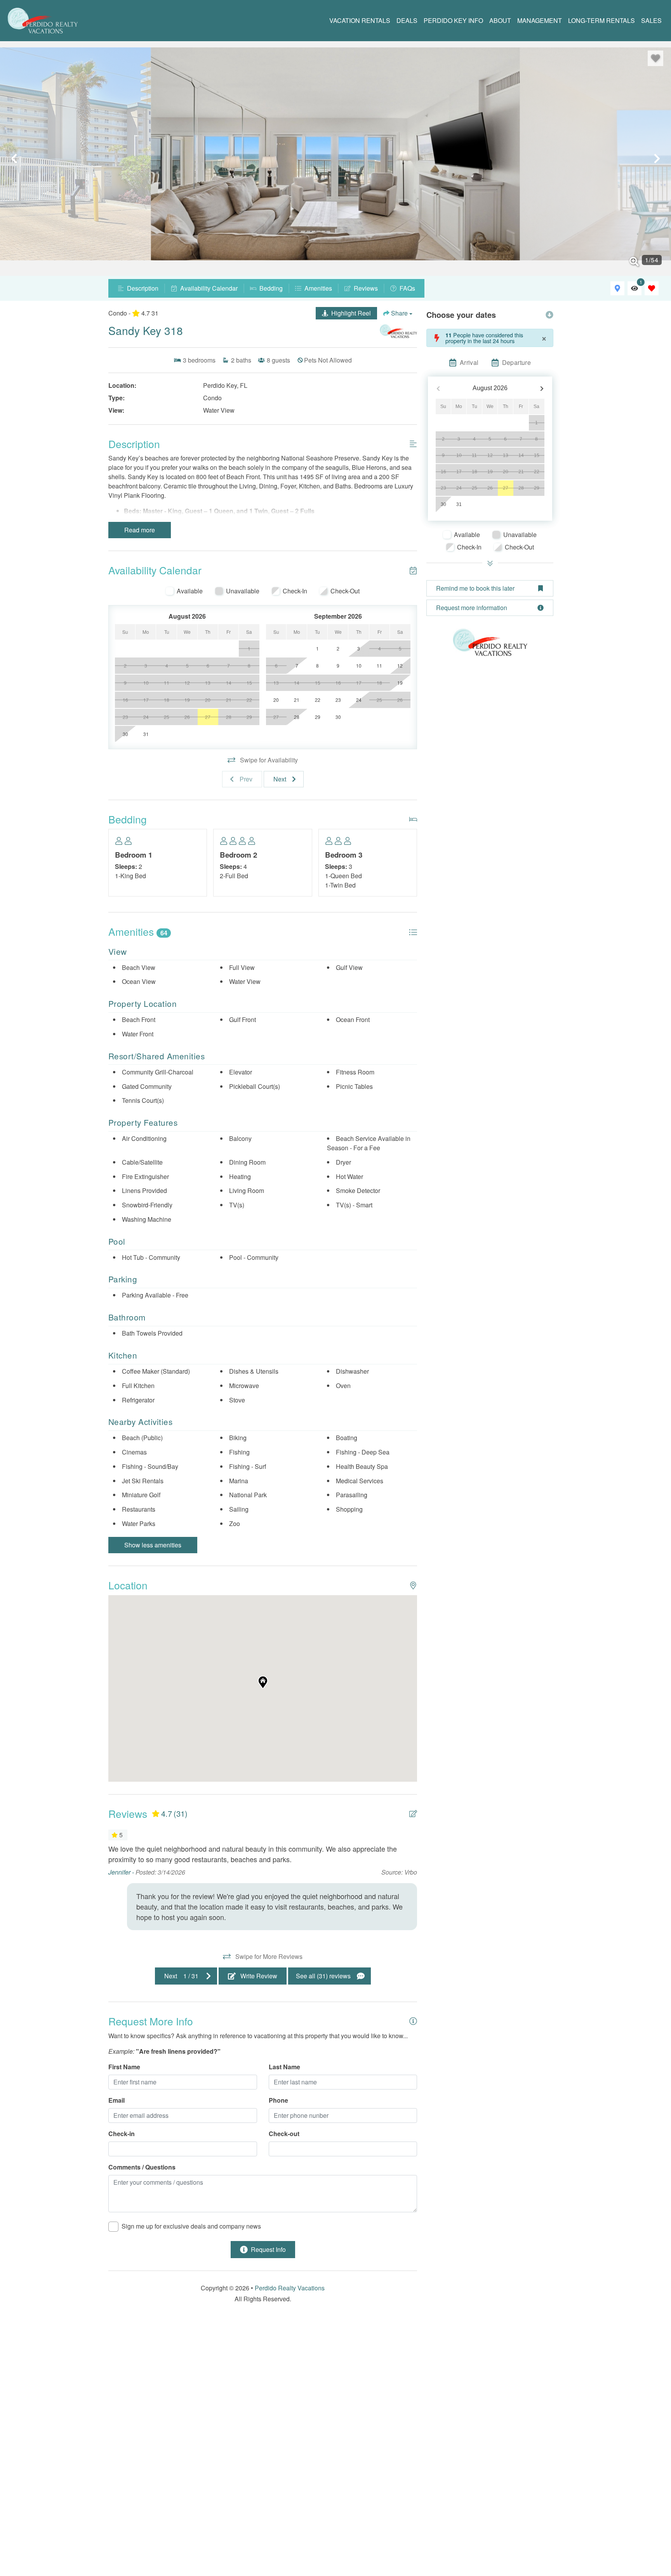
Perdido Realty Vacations (290, 2288)
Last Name (284, 2067)
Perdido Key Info (453, 20)
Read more (140, 530)
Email (116, 2100)
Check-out (284, 2134)
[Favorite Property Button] (655, 58)
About (500, 20)
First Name (124, 2067)
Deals (407, 20)
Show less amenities (153, 1545)
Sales (651, 20)
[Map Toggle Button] (617, 288)
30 (443, 504)
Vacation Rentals (360, 20)
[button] (14, 159)
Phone (278, 2100)
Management (540, 20)
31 (459, 504)
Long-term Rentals (601, 20)
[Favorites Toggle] (652, 288)
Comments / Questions (142, 2167)
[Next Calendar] (542, 388)
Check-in (122, 2134)
